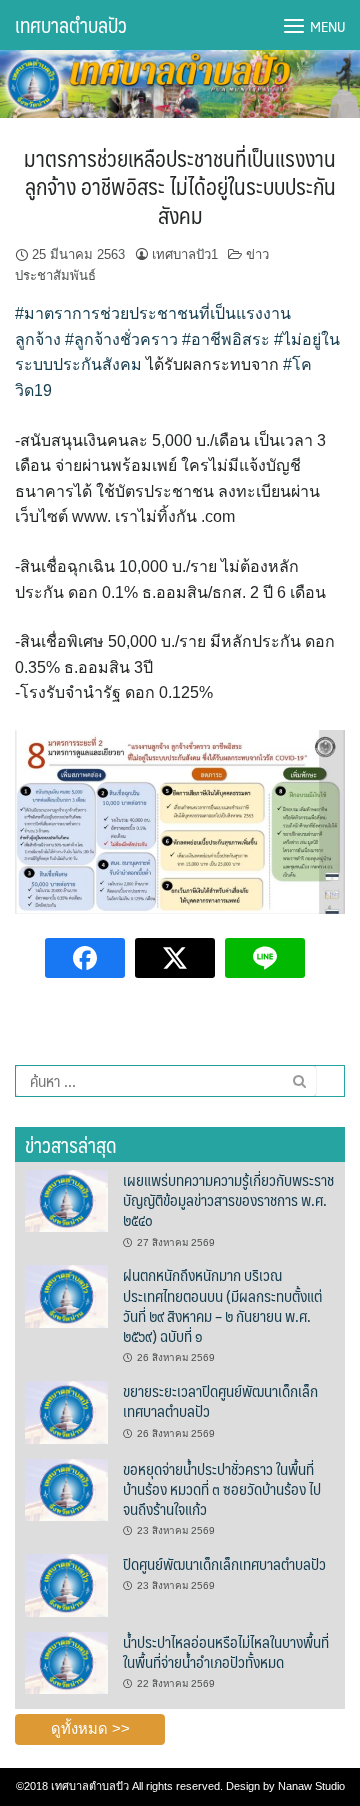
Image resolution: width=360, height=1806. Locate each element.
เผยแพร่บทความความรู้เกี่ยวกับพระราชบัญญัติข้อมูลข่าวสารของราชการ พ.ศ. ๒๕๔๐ (228, 1200)
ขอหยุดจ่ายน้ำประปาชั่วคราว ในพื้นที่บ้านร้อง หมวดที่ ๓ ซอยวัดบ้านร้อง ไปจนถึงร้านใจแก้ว (222, 1489)
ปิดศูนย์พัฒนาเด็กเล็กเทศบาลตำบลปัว (224, 1563)
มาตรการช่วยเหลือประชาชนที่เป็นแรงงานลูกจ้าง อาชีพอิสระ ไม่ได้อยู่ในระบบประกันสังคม (180, 186)
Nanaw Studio (311, 1786)
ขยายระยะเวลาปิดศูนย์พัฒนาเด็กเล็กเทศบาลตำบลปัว (220, 1400)
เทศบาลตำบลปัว (71, 25)
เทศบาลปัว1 (185, 254)
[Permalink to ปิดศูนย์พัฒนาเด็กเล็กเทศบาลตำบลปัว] (66, 1584)
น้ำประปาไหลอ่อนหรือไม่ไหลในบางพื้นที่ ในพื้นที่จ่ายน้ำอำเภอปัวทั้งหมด (226, 1651)
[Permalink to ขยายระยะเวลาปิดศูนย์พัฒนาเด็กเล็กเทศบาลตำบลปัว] (66, 1411)
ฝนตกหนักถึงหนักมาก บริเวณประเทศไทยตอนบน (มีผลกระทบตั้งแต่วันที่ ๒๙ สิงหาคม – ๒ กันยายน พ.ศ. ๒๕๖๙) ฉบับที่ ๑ (222, 1305)
